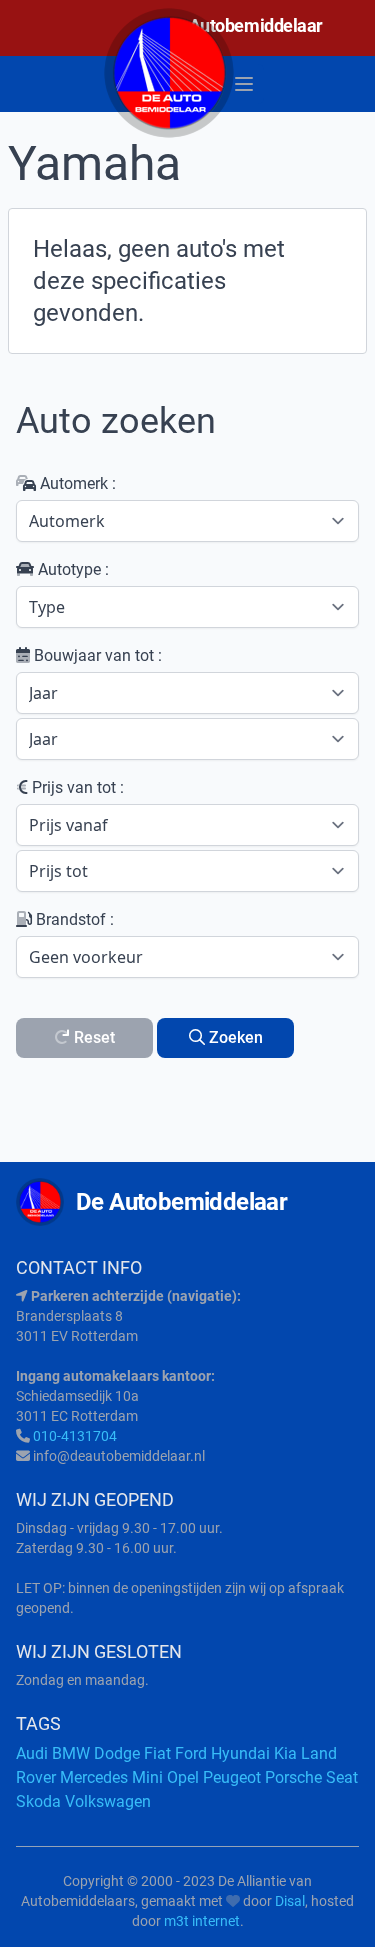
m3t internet (202, 1921)
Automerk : (76, 483)
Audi (32, 1753)
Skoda (38, 1801)
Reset (92, 1037)
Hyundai (240, 1753)
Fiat (157, 1753)
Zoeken (234, 1037)
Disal (290, 1901)
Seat (342, 1777)
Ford (191, 1753)
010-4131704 (75, 1436)
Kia (285, 1753)
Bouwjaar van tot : (96, 655)
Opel (183, 1777)
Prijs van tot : (76, 787)
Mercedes (94, 1777)
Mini (147, 1777)
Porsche (293, 1777)
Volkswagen (108, 1801)
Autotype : (71, 569)
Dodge (117, 1753)
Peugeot (232, 1777)
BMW (71, 1753)
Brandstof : (73, 919)
